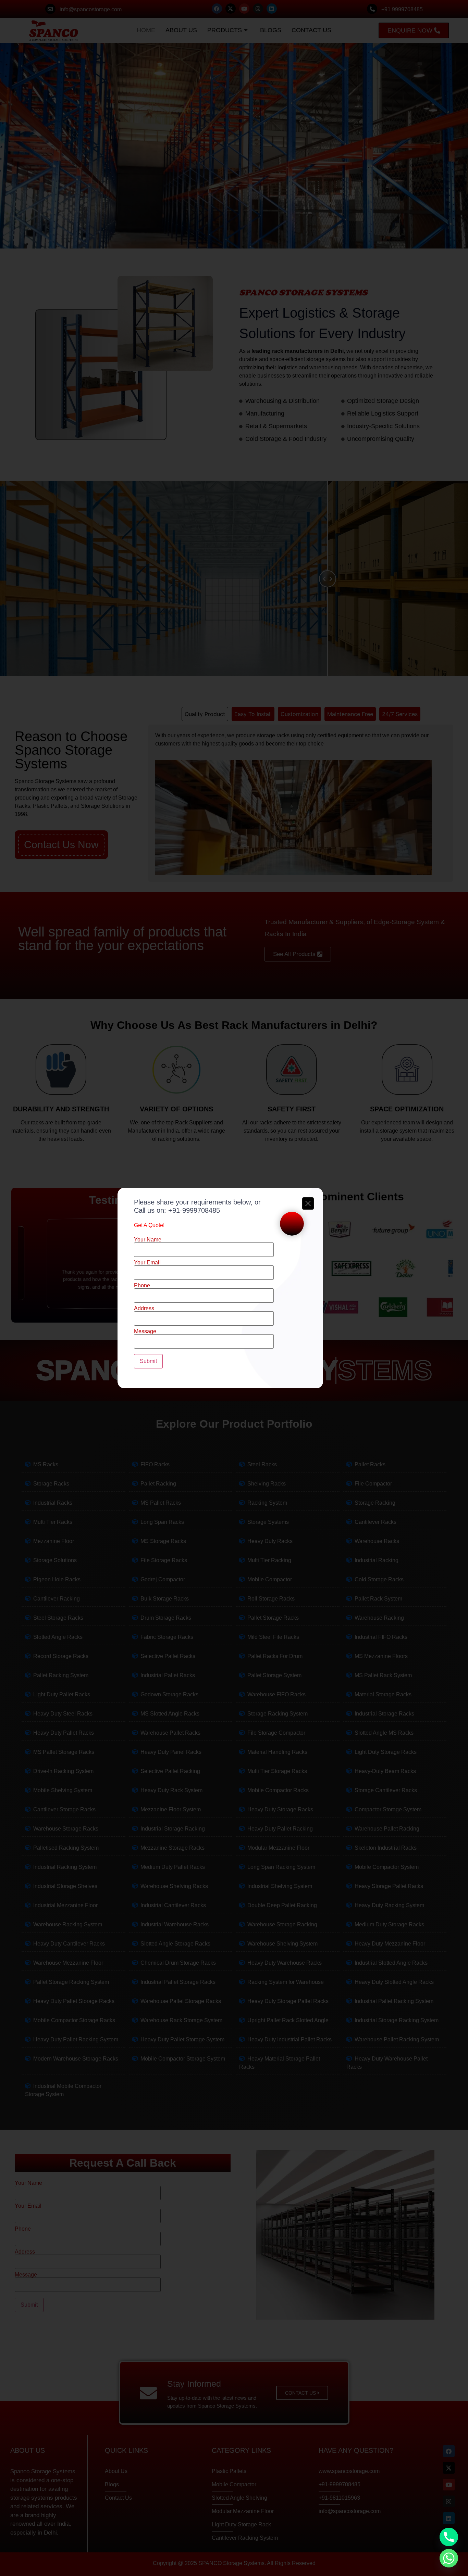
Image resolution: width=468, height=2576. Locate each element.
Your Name (148, 1240)
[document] (234, 1288)
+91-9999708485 (194, 1210)
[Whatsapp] (449, 2558)
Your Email (147, 1263)
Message (145, 1331)
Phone (142, 1286)
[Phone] (449, 2537)
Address (144, 1309)
